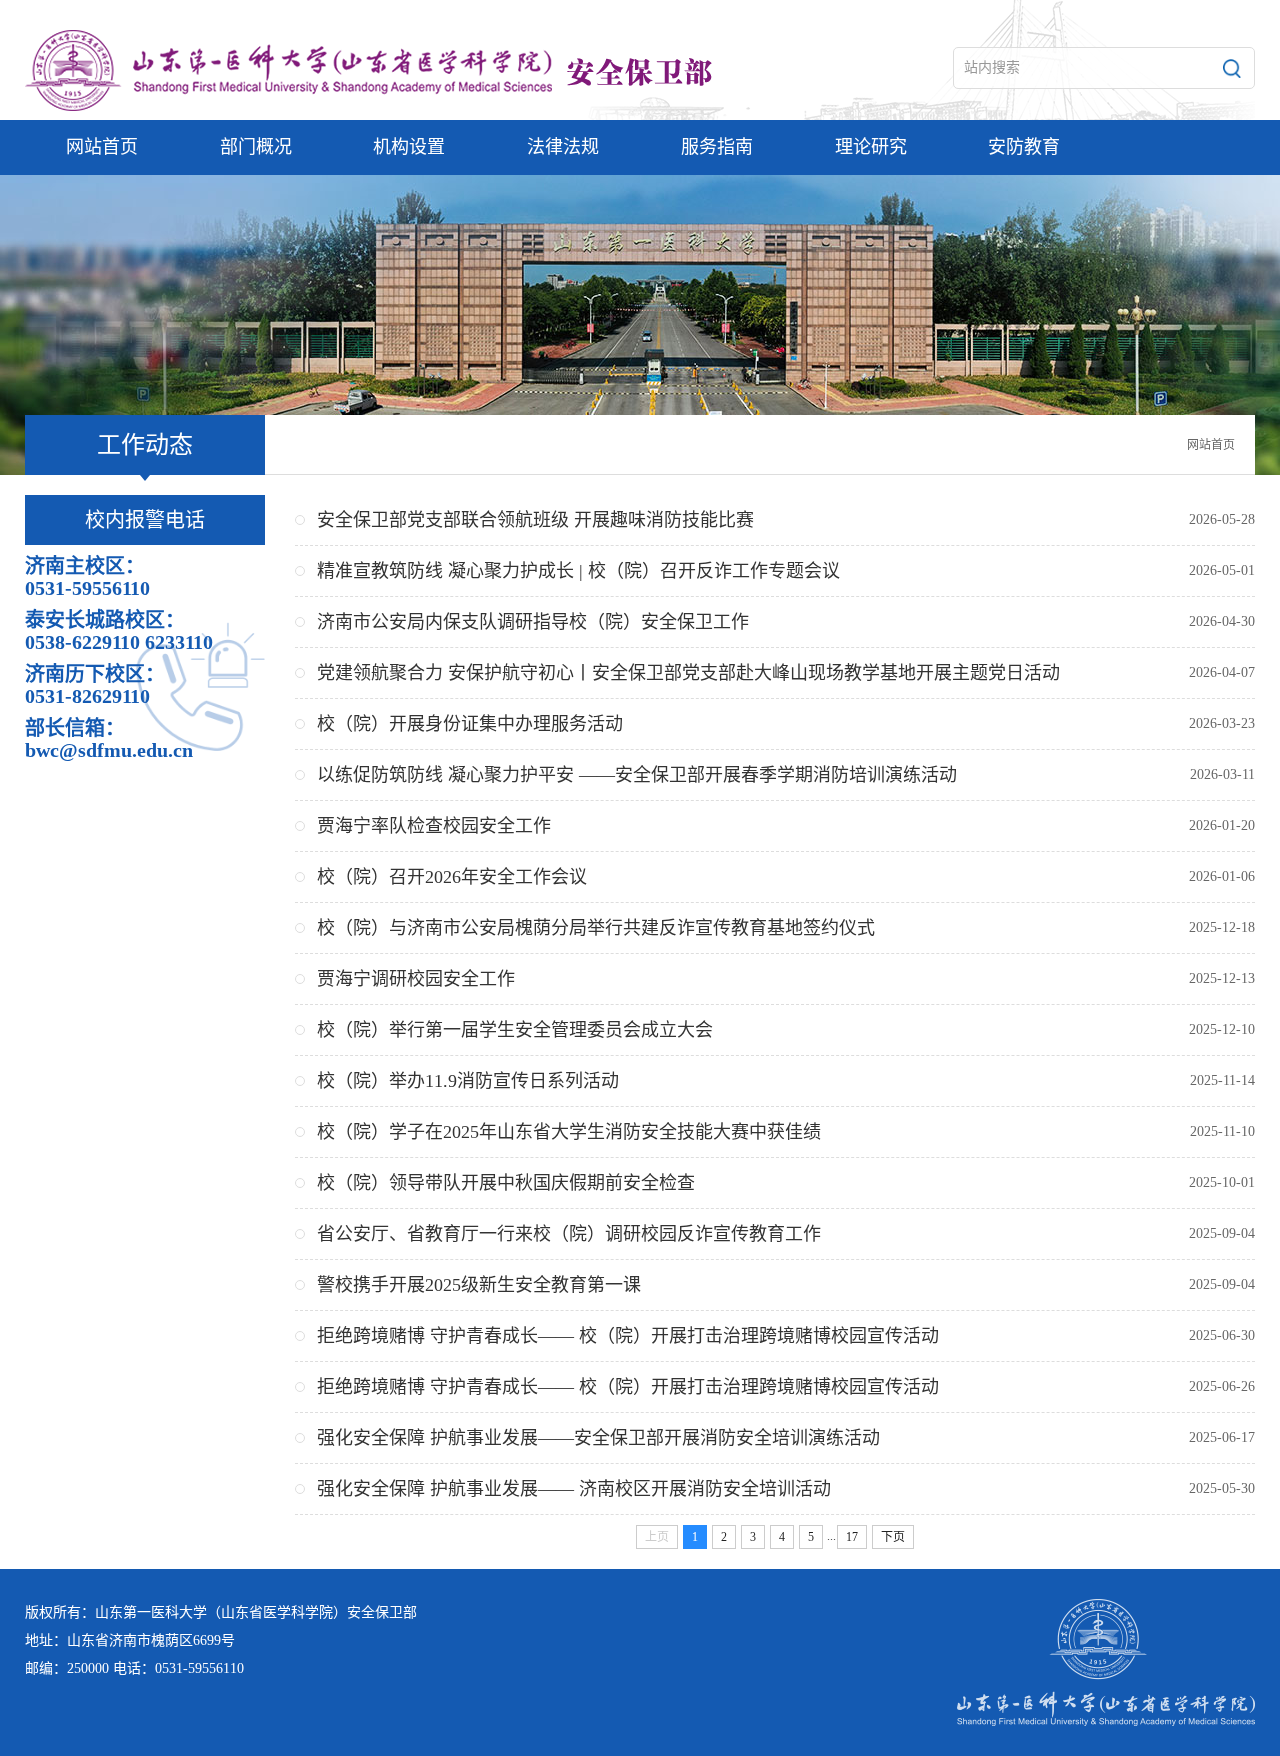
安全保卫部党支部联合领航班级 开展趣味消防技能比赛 (535, 520)
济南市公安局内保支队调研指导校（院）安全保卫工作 (533, 622)
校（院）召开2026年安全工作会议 (452, 877)
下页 (893, 1537)
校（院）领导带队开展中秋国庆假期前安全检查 (506, 1183)
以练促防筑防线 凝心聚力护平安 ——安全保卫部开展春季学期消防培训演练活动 (637, 775)
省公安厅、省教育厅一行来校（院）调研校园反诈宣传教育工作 (569, 1234)
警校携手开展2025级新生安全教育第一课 (479, 1285)
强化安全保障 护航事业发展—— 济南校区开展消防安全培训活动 (574, 1489)
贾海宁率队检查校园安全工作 (434, 826)
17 (852, 1537)
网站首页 (1211, 445)
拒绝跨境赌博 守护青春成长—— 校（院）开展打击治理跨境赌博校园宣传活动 (628, 1336)
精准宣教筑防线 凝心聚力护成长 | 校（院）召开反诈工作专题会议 (578, 571)
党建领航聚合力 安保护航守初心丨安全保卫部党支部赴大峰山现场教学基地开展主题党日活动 (688, 673)
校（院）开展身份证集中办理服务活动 (470, 724)
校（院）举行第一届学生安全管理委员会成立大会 (515, 1030)
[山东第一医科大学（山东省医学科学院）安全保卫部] (425, 70)
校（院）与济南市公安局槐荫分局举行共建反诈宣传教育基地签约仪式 (596, 928)
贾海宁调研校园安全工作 (416, 979)
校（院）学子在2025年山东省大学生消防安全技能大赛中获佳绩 (569, 1132)
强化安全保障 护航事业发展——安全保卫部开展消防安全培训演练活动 (598, 1438)
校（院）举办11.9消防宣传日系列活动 (468, 1081)
